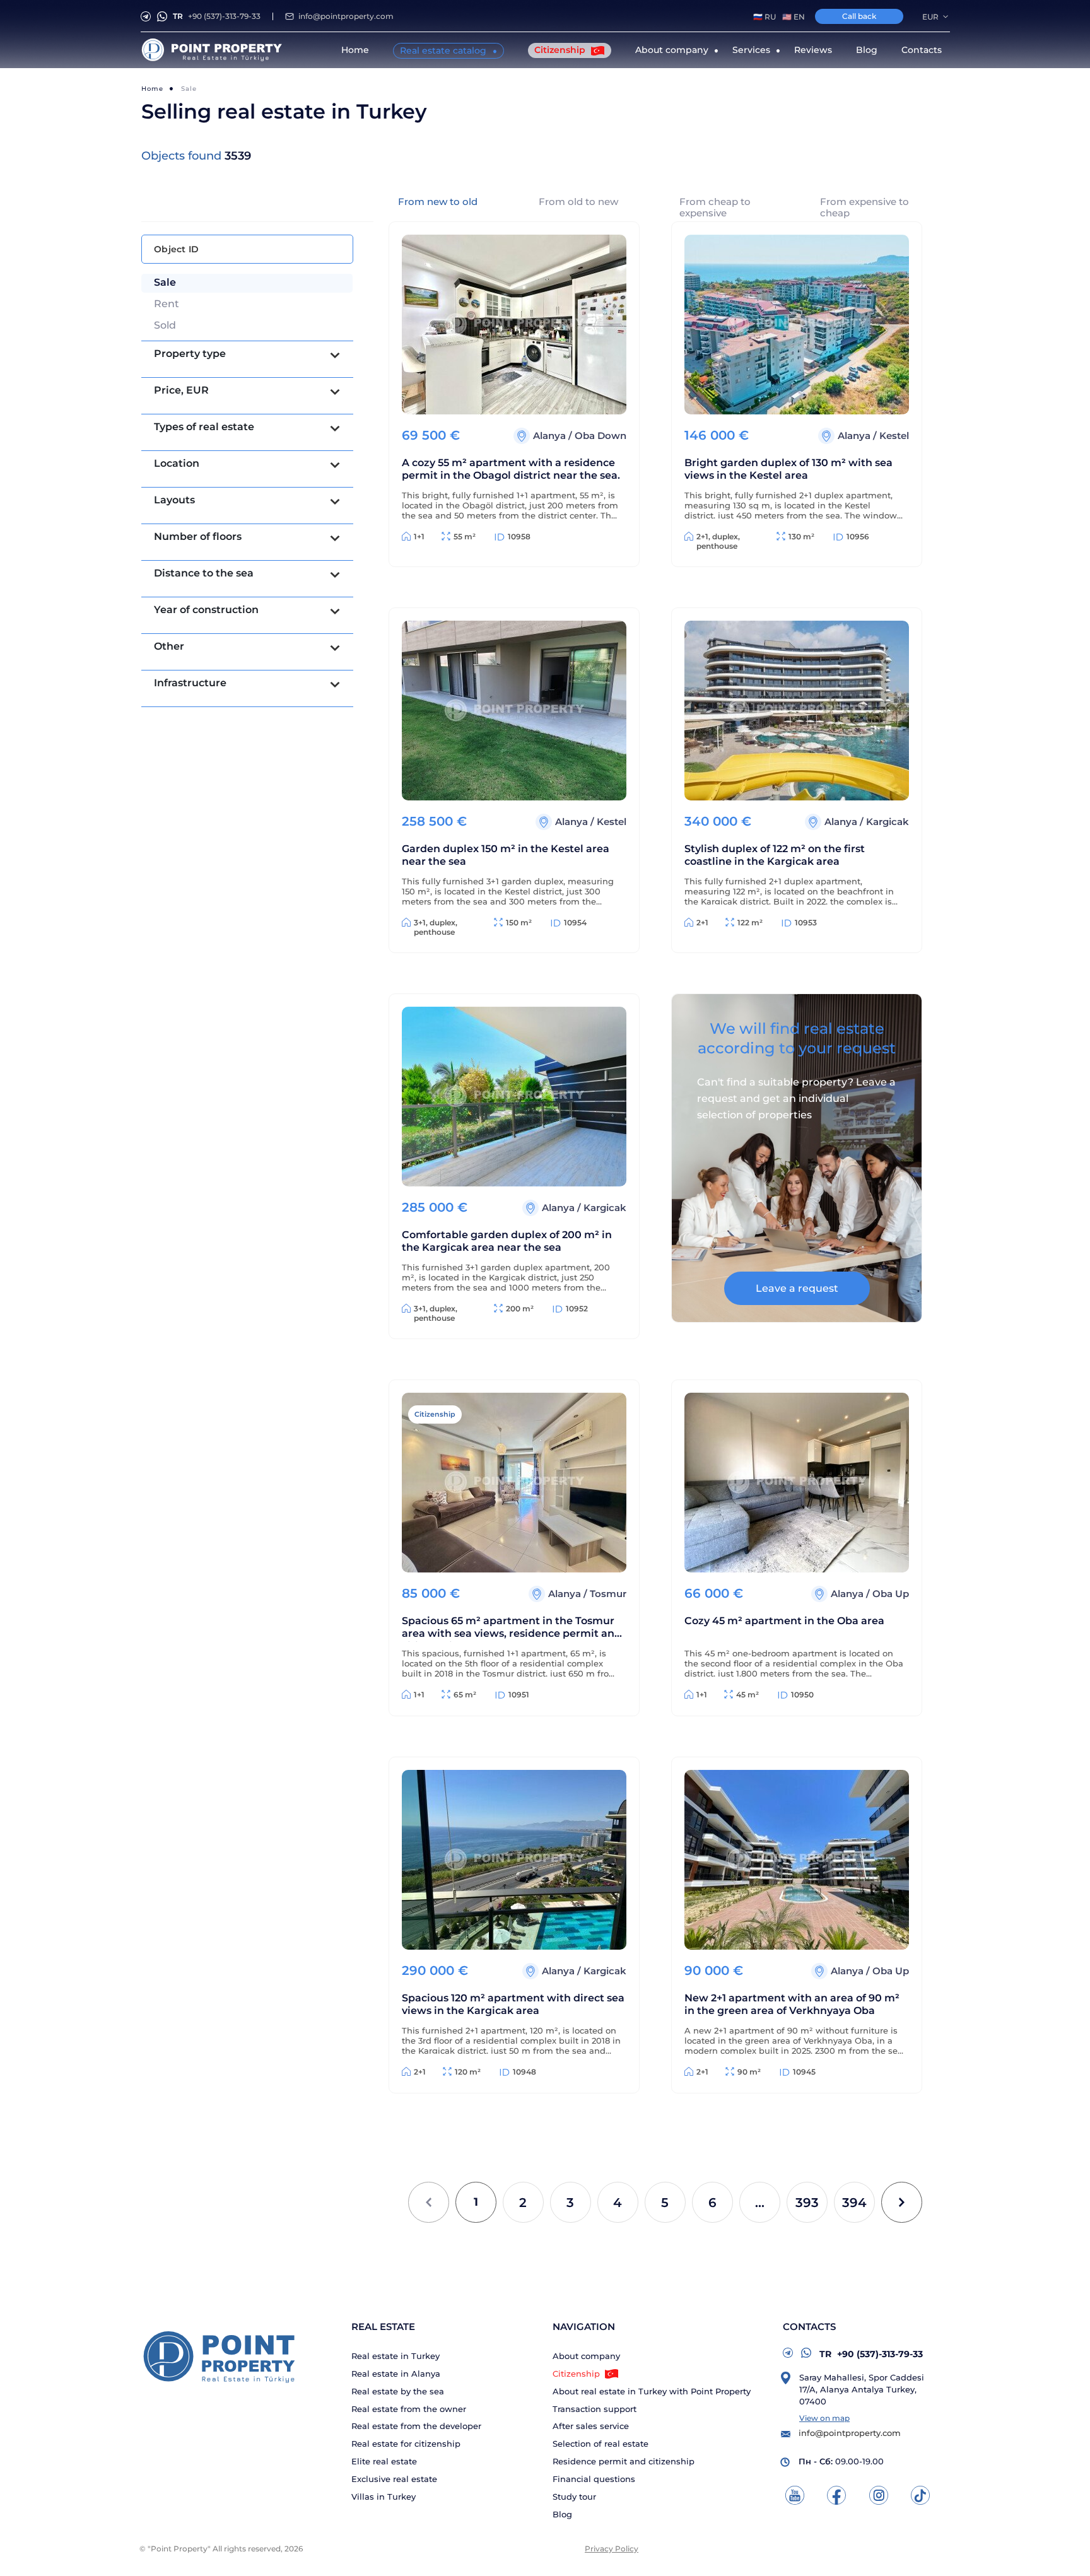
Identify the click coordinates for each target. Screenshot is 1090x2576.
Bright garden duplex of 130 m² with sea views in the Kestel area (788, 469)
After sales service (591, 2426)
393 (807, 2203)
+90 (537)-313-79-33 (217, 16)
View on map (824, 2418)
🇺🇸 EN (794, 17)
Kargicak (888, 822)
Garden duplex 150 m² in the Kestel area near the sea (506, 855)
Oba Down (601, 436)
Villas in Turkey (384, 2497)
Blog (867, 50)
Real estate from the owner (409, 2409)
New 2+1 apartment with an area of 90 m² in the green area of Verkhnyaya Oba (792, 2004)
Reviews (813, 50)
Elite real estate (384, 2462)
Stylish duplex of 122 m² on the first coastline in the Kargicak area (775, 855)
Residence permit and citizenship (624, 2462)
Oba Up (891, 1594)
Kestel (894, 436)
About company (586, 2356)
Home (355, 50)
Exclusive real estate (394, 2479)
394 (854, 2203)
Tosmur (608, 1594)
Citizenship (561, 50)
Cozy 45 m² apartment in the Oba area (784, 1621)
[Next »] (902, 2202)
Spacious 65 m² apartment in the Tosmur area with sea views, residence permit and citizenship (512, 1628)
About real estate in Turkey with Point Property (652, 2392)
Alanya (551, 436)
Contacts (922, 50)
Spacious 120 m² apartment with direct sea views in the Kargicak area (513, 2004)
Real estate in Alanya (396, 2374)
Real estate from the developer (416, 2426)
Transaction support (595, 2409)
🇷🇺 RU (765, 17)
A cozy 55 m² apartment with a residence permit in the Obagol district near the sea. (511, 469)
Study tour (574, 2497)
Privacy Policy (612, 2549)
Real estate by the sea (398, 2392)
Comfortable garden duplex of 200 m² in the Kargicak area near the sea (507, 1241)
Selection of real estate (601, 2444)
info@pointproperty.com (346, 16)
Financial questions (594, 2479)
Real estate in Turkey (396, 2356)
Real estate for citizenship (406, 2444)
